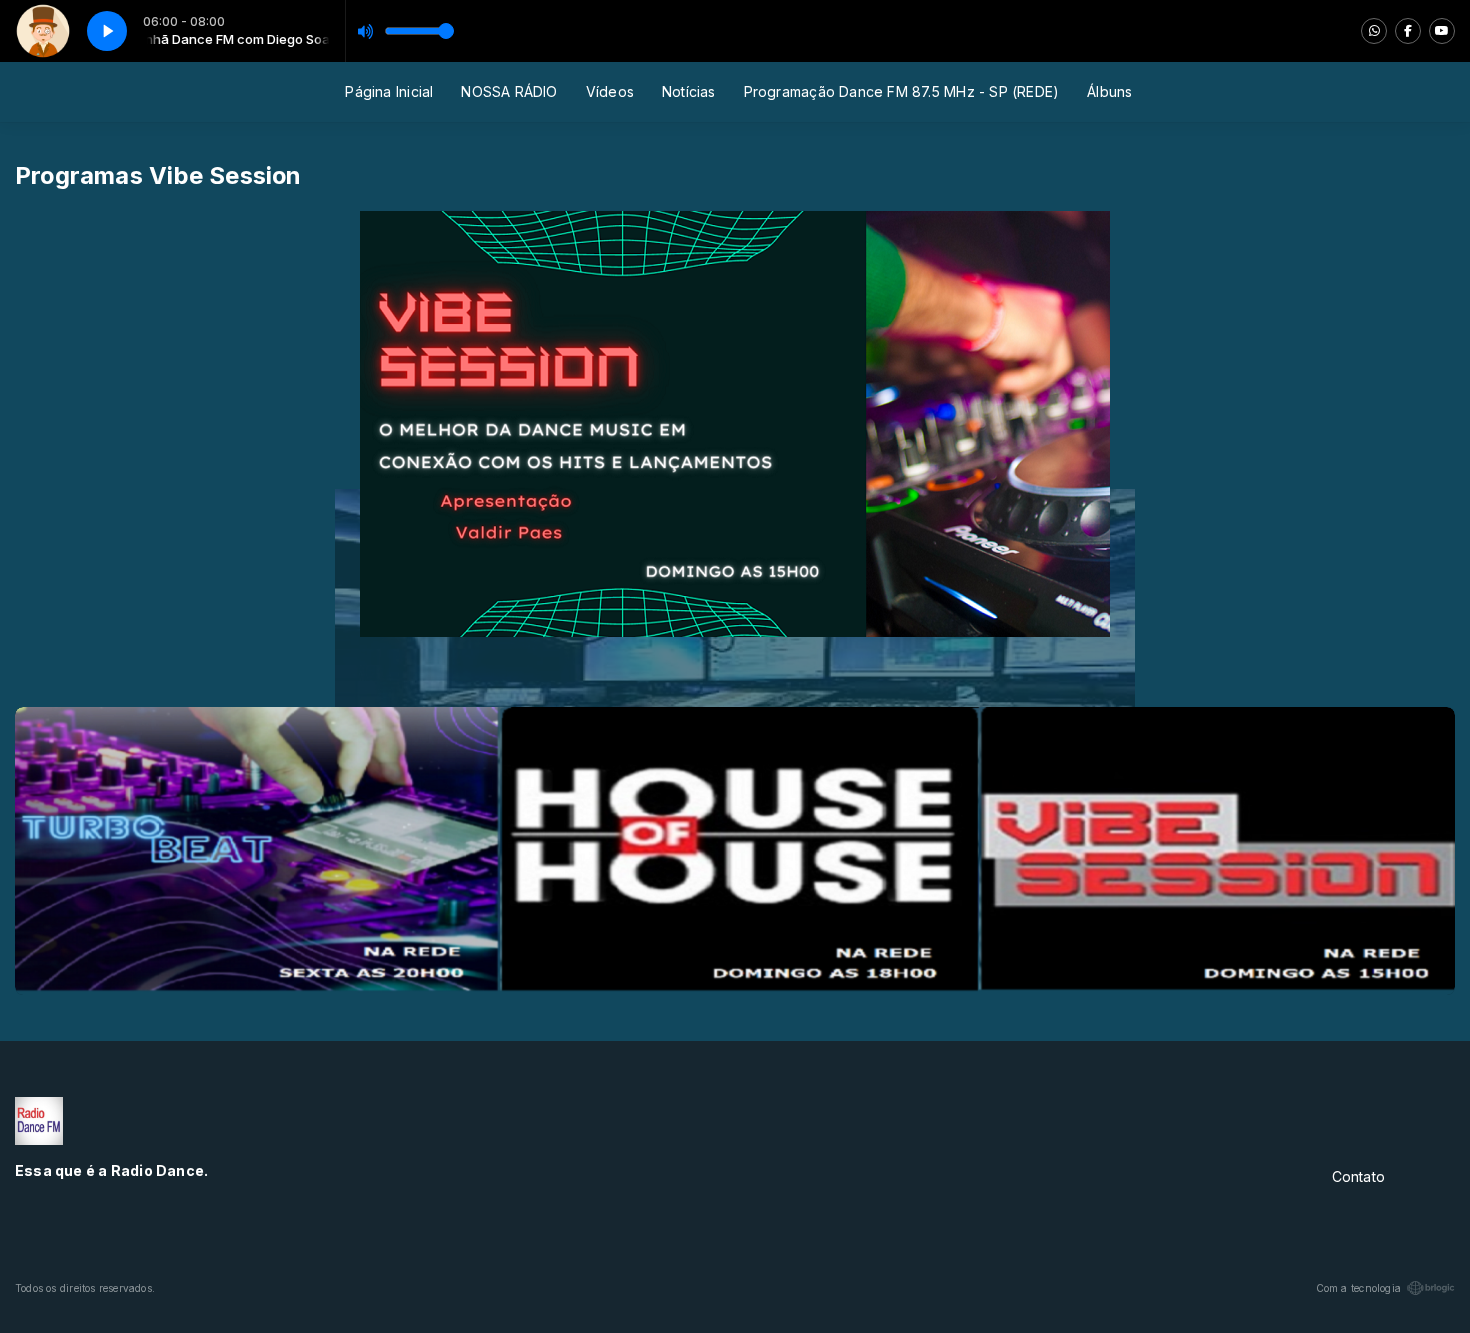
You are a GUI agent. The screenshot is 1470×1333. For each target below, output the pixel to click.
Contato (1358, 1176)
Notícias (689, 91)
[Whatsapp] (1374, 31)
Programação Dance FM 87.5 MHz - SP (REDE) (902, 91)
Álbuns (1109, 91)
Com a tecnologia (1358, 1288)
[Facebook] (1408, 31)
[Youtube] (1442, 31)
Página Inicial (389, 91)
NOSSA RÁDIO (509, 91)
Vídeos (610, 91)
